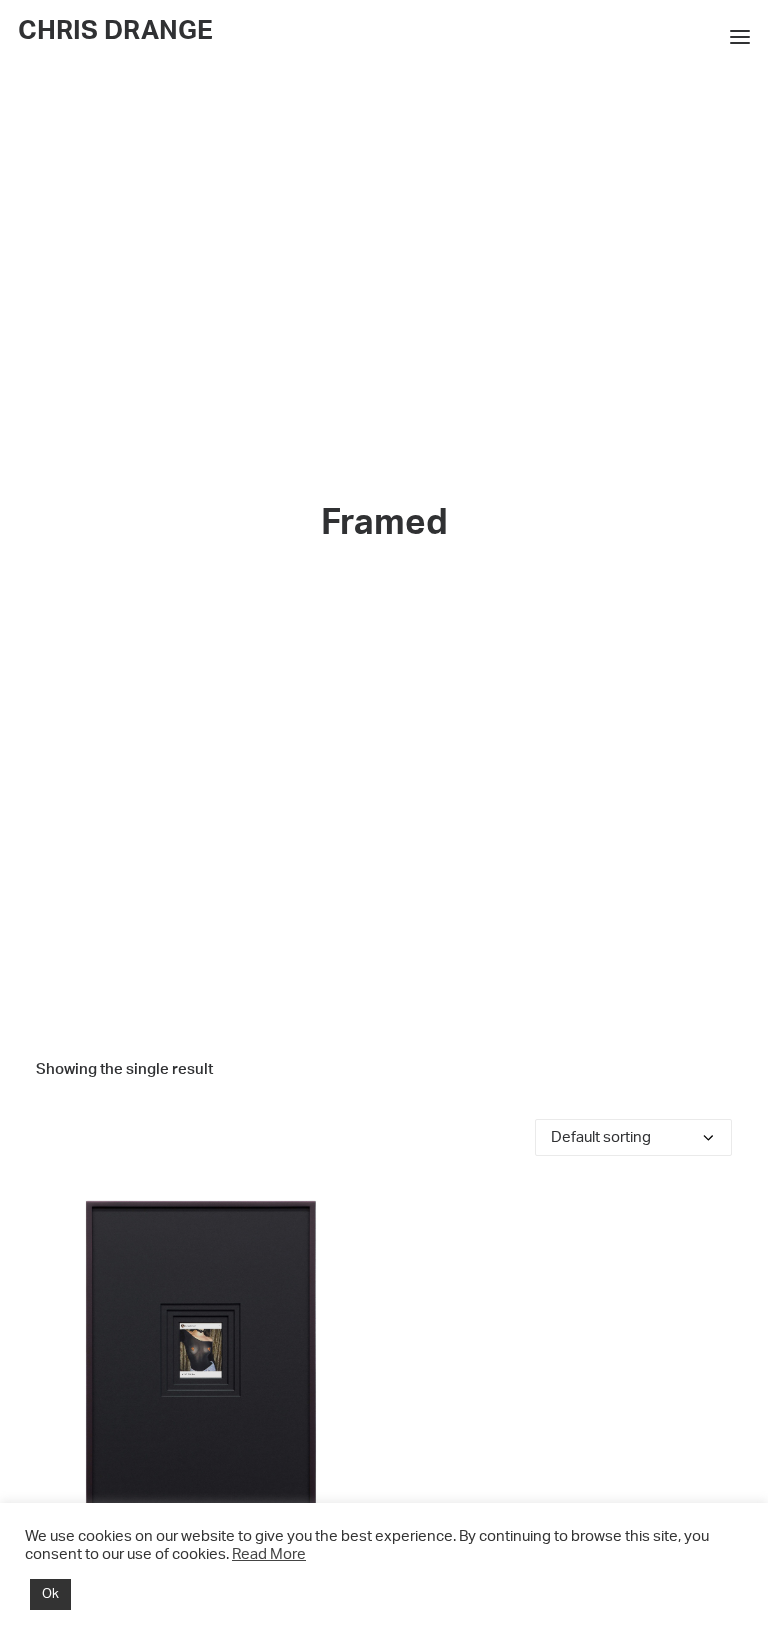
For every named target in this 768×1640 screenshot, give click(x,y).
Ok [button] (50, 1594)
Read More (269, 1554)
